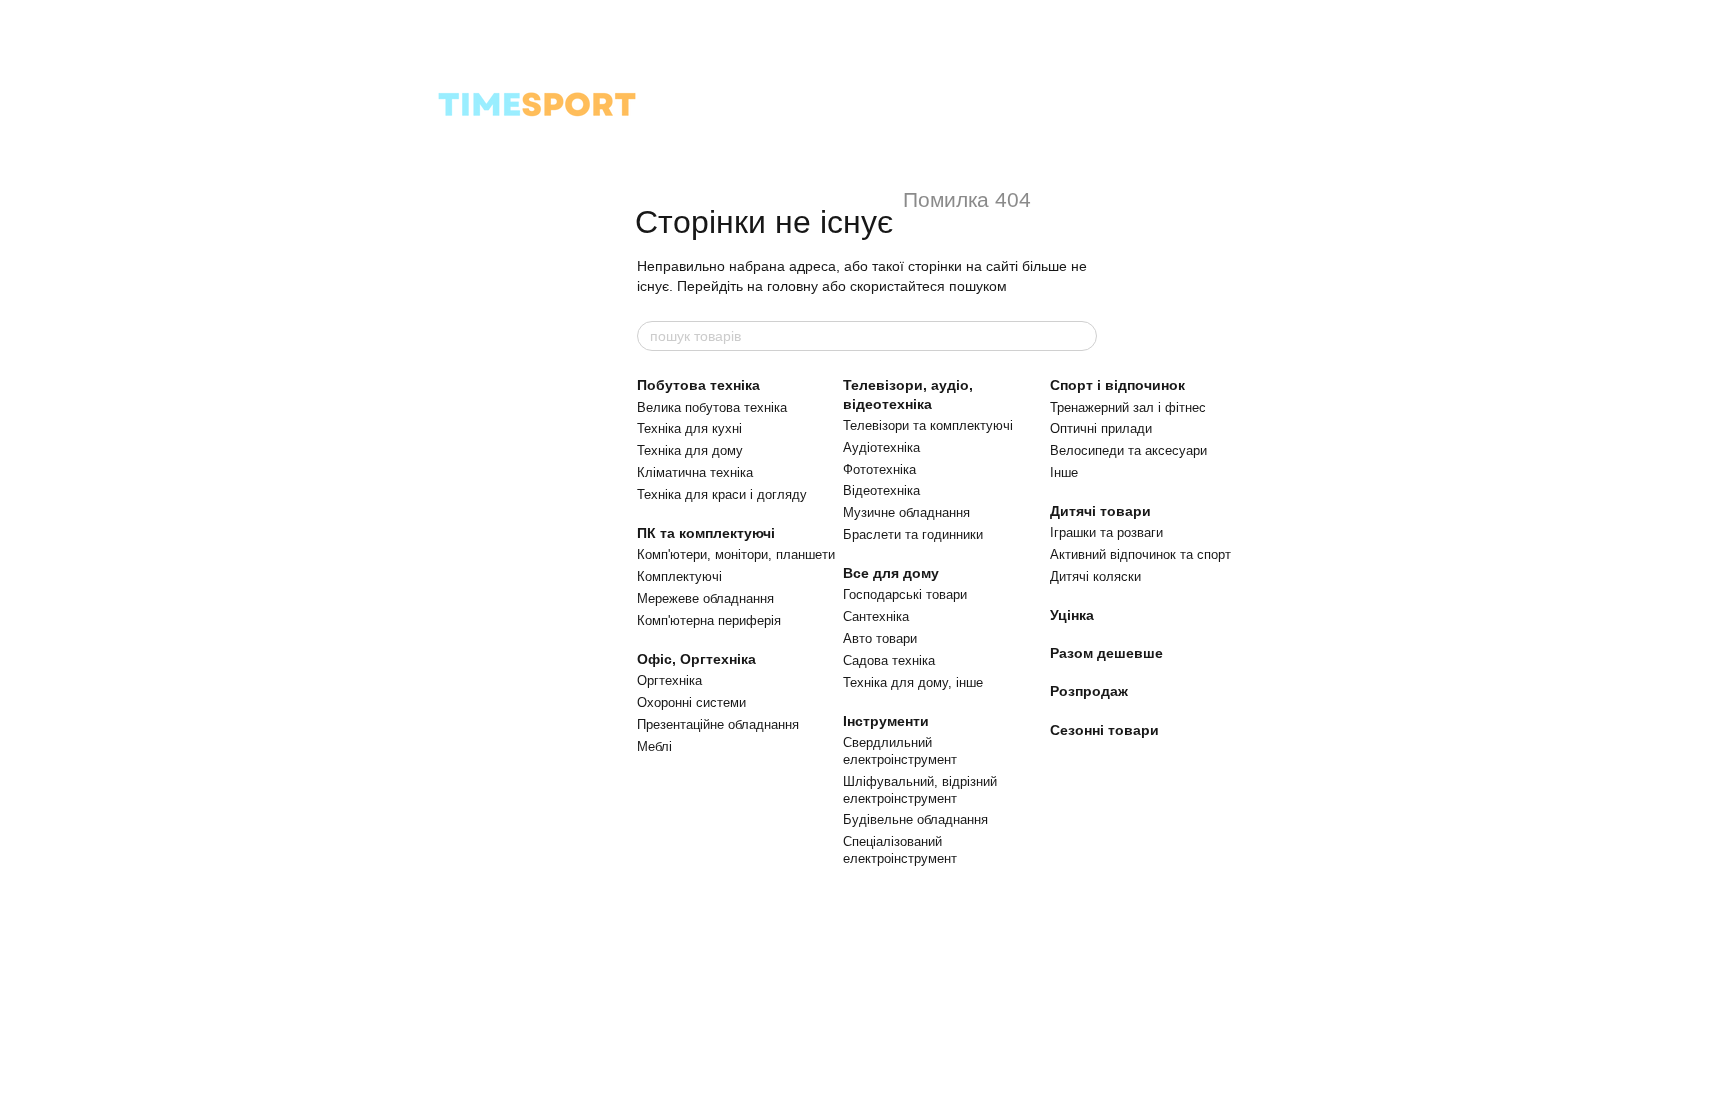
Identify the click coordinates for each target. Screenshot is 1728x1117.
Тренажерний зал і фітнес (1128, 407)
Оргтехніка (669, 680)
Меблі (654, 746)
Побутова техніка (698, 385)
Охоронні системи (691, 702)
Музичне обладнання (906, 512)
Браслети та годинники (913, 534)
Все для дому (891, 573)
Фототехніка (879, 469)
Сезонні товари (1104, 730)
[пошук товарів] (1081, 336)
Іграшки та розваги (1106, 532)
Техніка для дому (690, 450)
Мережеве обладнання (705, 598)
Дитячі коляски (1095, 576)
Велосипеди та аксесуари (1128, 450)
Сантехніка (876, 616)
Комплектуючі (679, 576)
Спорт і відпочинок (1117, 385)
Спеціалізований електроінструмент (900, 850)
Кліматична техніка (695, 472)
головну (792, 286)
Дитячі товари (1100, 511)
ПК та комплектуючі (706, 533)
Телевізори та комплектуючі (928, 425)
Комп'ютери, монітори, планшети (736, 554)
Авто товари (880, 638)
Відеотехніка (881, 490)
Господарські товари (905, 594)
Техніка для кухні (689, 428)
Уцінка (1072, 615)
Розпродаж (1089, 691)
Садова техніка (889, 660)
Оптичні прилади (1101, 428)
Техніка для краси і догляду (722, 494)
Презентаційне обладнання (718, 724)
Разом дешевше (1106, 653)
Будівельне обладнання (915, 819)
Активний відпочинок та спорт (1140, 554)
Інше (1064, 472)
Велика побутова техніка (712, 407)
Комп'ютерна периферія (709, 620)
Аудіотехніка (881, 447)
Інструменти (886, 721)
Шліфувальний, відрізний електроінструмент (920, 790)
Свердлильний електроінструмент (900, 751)
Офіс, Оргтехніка (696, 659)
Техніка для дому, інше (913, 682)
